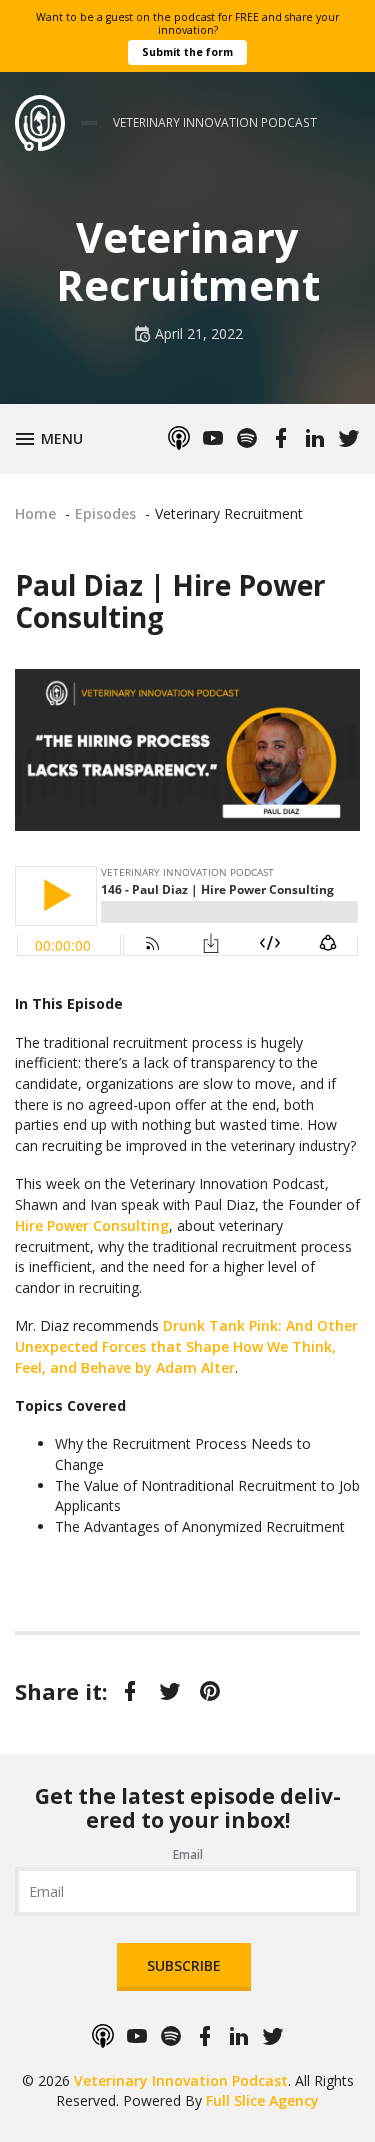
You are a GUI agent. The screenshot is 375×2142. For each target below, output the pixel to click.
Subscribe (184, 1965)
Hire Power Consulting (92, 1225)
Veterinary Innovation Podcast (181, 2080)
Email (188, 1854)
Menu (65, 437)
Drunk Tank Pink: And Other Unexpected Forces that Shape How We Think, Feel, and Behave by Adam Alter (186, 1346)
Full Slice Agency (262, 2100)
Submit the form (187, 52)
